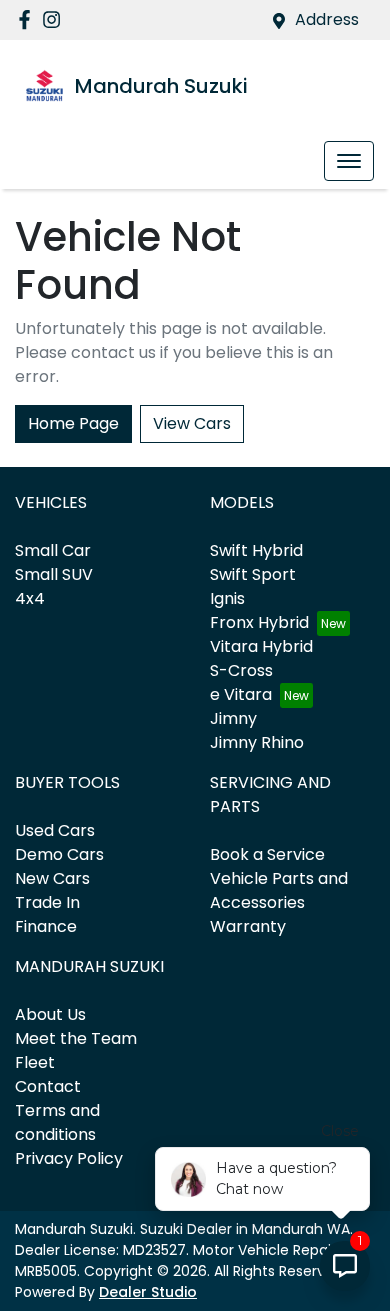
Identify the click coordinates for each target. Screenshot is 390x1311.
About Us (50, 1014)
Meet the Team (76, 1038)
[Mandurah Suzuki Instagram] (55, 19)
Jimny (233, 718)
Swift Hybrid (256, 550)
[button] (349, 161)
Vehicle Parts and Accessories (279, 890)
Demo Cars (59, 854)
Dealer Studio (148, 1292)
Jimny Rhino (257, 742)
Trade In (47, 902)
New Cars (52, 878)
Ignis (227, 598)
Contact (48, 1086)
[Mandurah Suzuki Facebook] (28, 19)
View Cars (192, 423)
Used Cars (55, 830)
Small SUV (54, 574)
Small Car (53, 550)
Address (327, 19)
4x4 (30, 598)
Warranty (248, 926)
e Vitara (241, 694)
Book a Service (267, 854)
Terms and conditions (57, 1122)
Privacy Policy (69, 1158)
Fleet (35, 1062)
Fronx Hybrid (259, 622)
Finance (46, 926)
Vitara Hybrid (261, 646)
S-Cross (241, 670)
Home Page (73, 423)
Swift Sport (253, 574)
